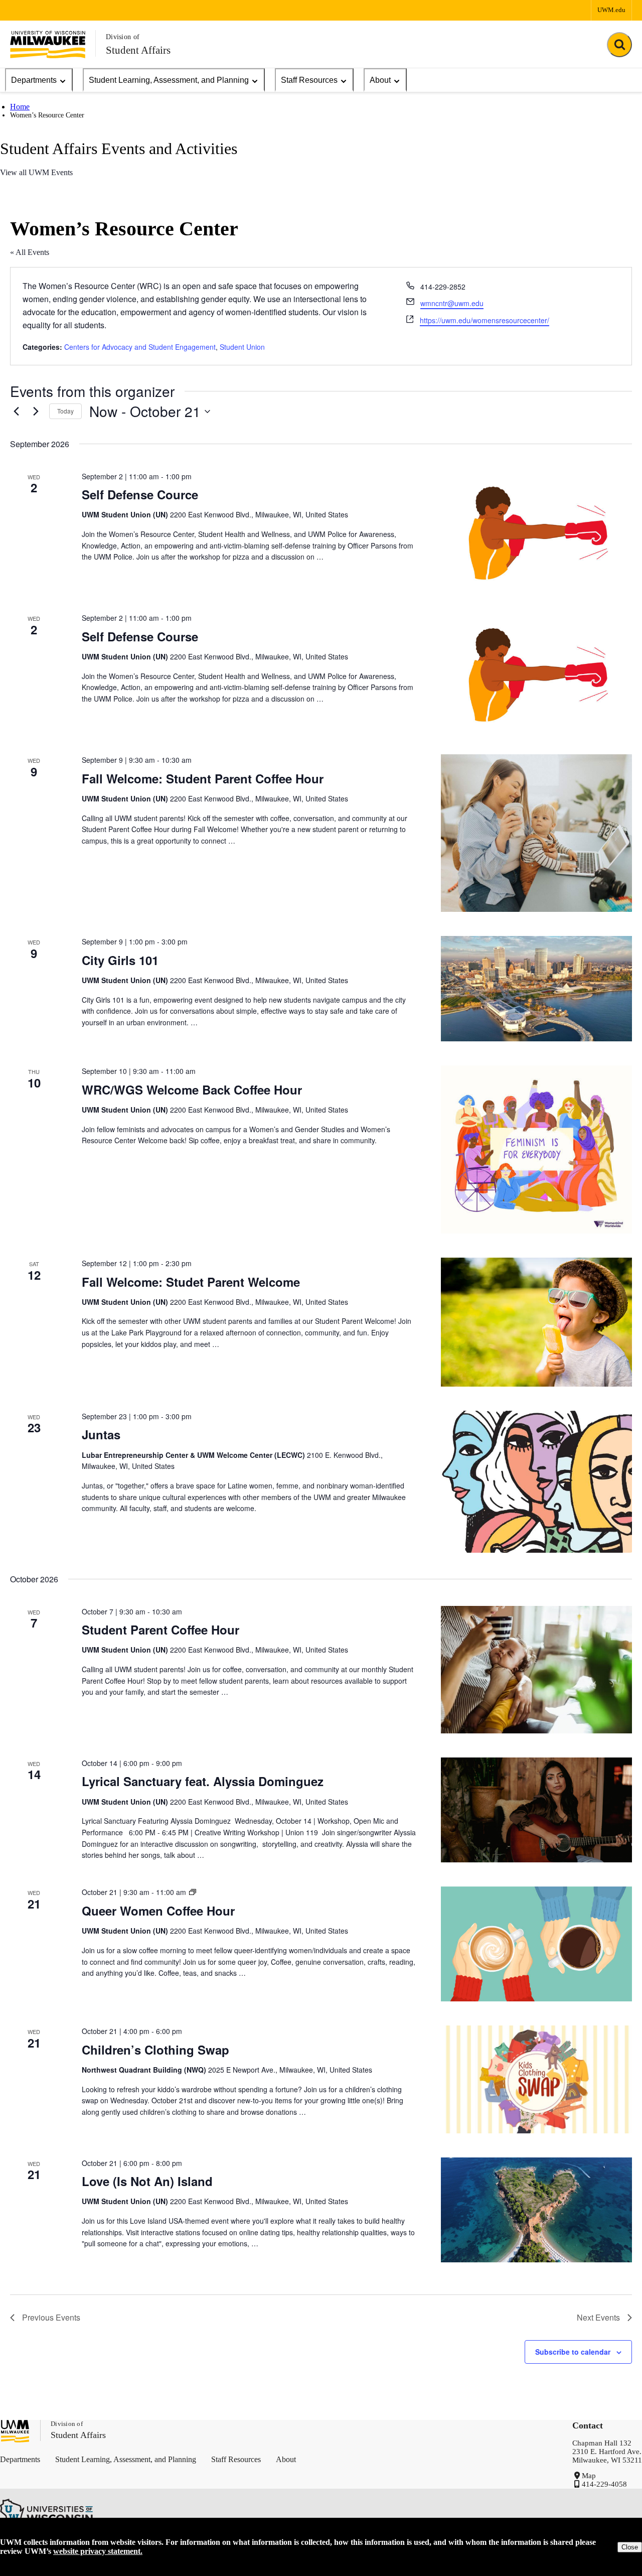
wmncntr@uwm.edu (452, 303)
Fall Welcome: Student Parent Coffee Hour (203, 778)
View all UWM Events (36, 172)
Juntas (101, 1434)
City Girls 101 (120, 960)
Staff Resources (309, 80)
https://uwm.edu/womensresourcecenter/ (485, 320)
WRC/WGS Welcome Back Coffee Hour (194, 1090)
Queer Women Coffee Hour (158, 1911)
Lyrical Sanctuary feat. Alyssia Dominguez (203, 1781)
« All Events (30, 252)
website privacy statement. (98, 2551)
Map (589, 2476)
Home (20, 107)
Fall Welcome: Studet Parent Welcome (191, 1282)
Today (65, 411)
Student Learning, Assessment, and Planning (169, 80)
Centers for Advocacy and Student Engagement (140, 347)
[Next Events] (36, 412)
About (380, 80)
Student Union (242, 347)
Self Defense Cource (140, 494)
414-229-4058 (604, 2484)
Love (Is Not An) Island (147, 2181)
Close (630, 2547)
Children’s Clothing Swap (155, 2050)
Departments (34, 80)
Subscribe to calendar (573, 2352)
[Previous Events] (16, 412)
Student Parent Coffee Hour (160, 1630)
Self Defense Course (140, 636)
